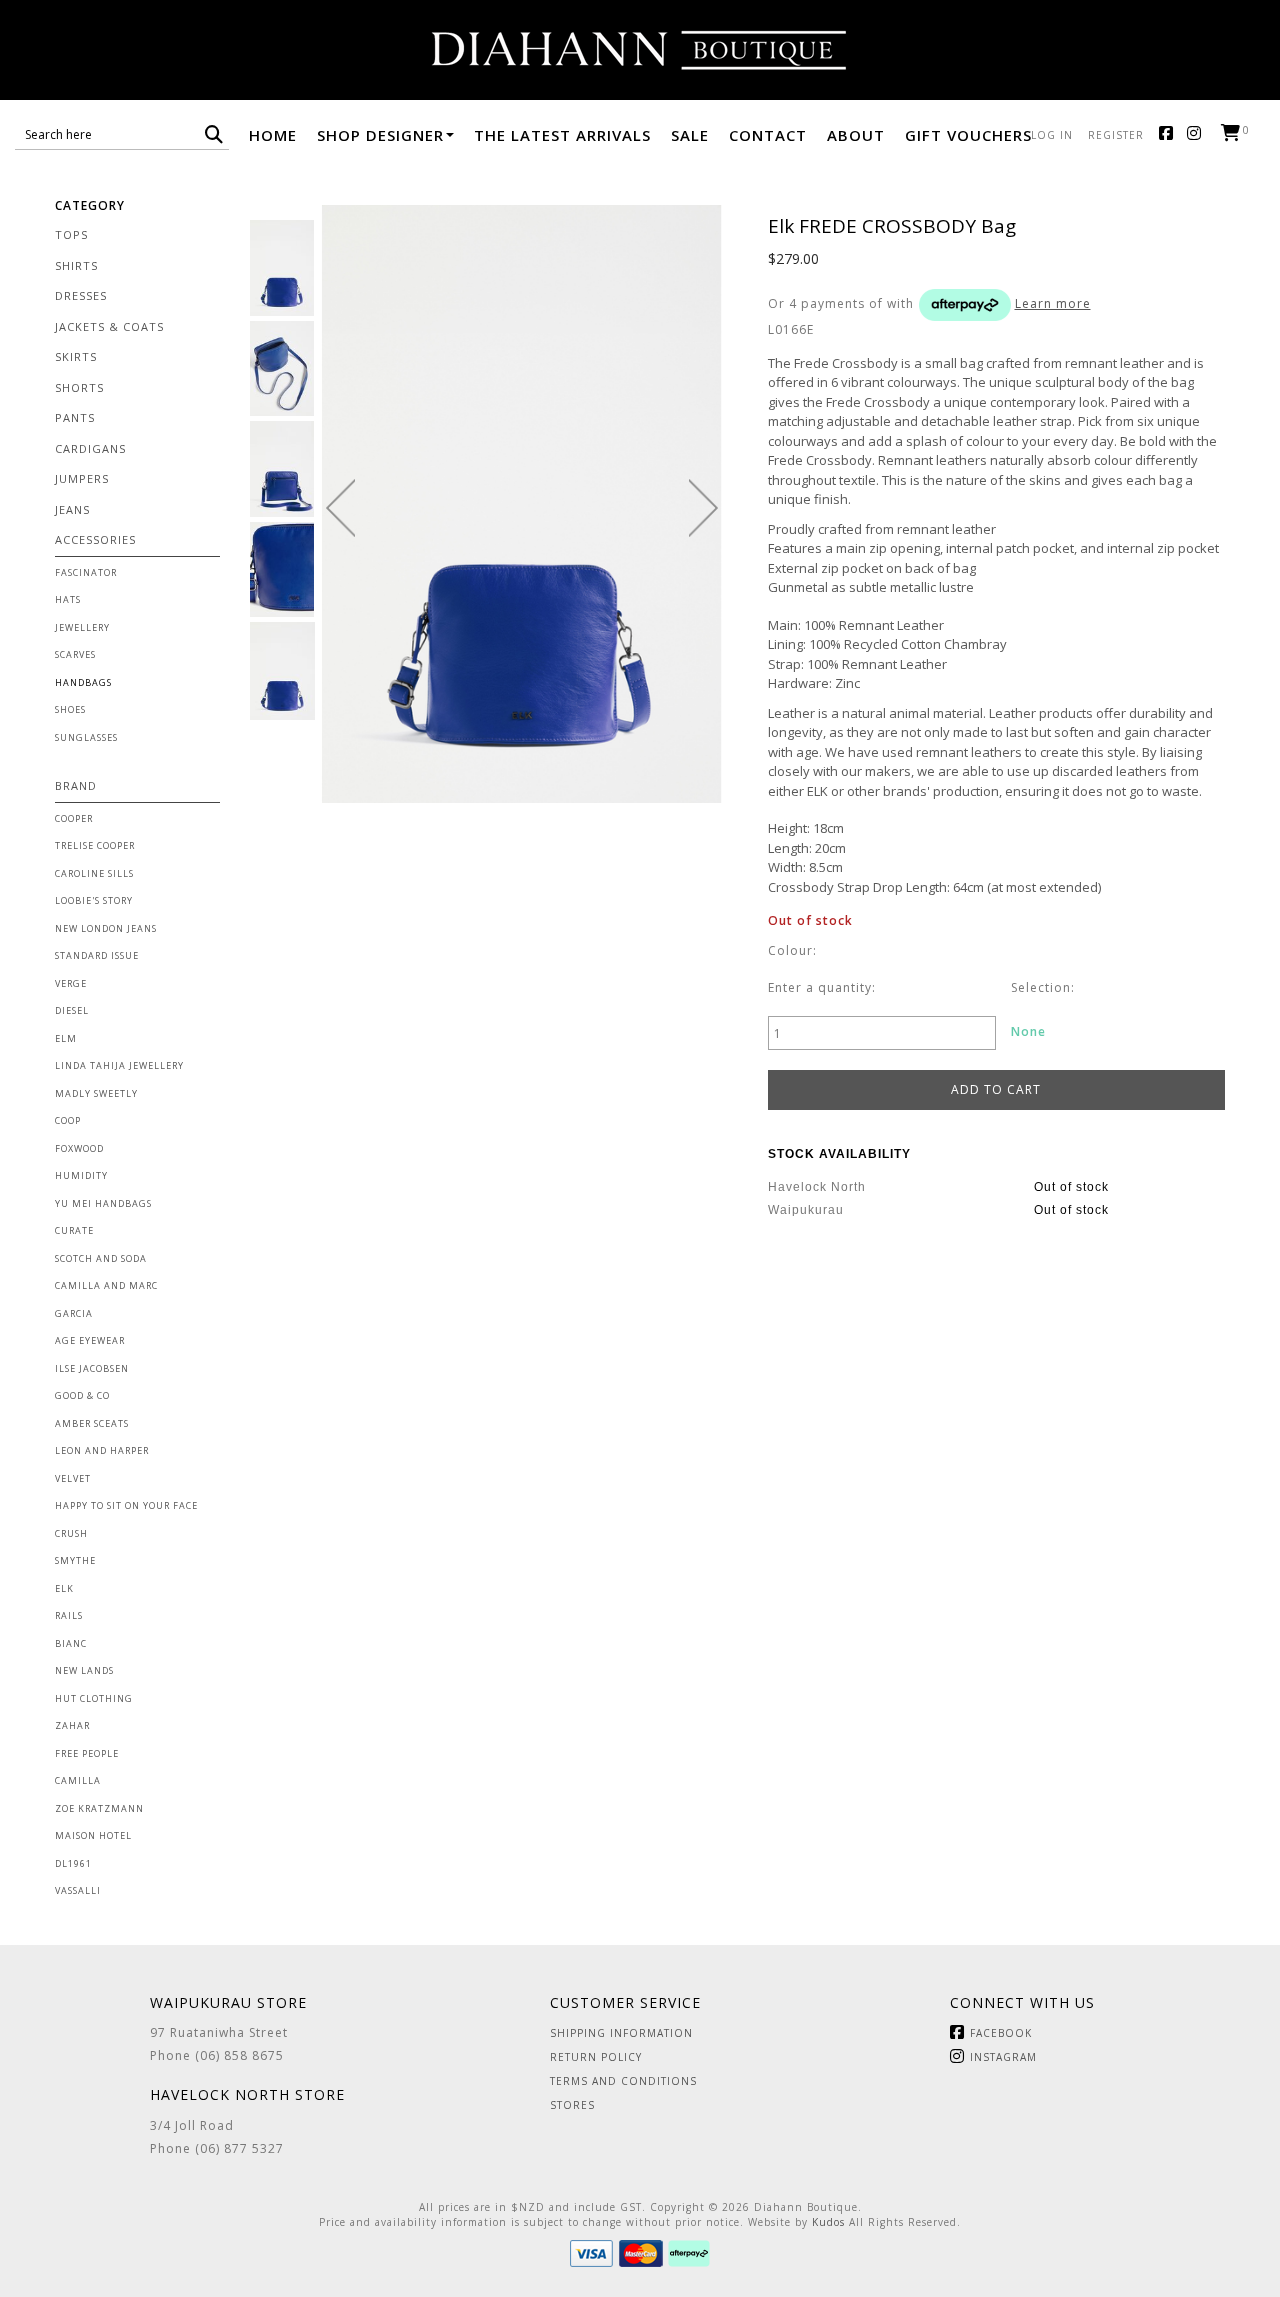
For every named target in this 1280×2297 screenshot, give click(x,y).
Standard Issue (97, 955)
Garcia (74, 1313)
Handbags (83, 682)
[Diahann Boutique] (640, 50)
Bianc (71, 1643)
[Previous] (340, 508)
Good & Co (82, 1395)
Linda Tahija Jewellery (119, 1065)
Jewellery (82, 627)
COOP (68, 1120)
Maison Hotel (93, 1835)
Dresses (81, 295)
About (856, 135)
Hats (68, 599)
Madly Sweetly (96, 1093)
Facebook (1170, 134)
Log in (1052, 135)
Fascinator (86, 572)
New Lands (84, 1670)
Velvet (73, 1478)
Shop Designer (380, 135)
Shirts (76, 265)
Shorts (79, 387)
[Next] (703, 508)
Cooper (74, 818)
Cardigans (90, 448)
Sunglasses (86, 737)
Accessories (95, 539)
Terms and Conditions (623, 2081)
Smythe (75, 1560)
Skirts (76, 356)
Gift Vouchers (968, 135)
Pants (75, 417)
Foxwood (79, 1148)
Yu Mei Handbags (103, 1203)
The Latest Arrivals (562, 135)
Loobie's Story (94, 900)
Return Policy (596, 2057)
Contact (768, 135)
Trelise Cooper (95, 845)
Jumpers (82, 478)
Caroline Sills (94, 873)
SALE (690, 135)
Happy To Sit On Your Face (126, 1505)
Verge (71, 983)
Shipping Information (621, 2033)
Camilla (78, 1780)
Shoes (70, 709)
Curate (74, 1230)
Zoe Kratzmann (99, 1808)
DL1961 (73, 1863)
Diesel (72, 1010)
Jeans (72, 509)
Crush (71, 1533)
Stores (572, 2105)
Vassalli (78, 1890)
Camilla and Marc (106, 1285)
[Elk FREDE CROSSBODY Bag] (282, 268)
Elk (64, 1588)
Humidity (81, 1175)
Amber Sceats (92, 1423)
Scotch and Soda (101, 1258)
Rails (69, 1615)
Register (1116, 135)
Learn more (1053, 303)
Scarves (75, 654)
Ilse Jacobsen (92, 1368)
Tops (71, 234)
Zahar (72, 1725)
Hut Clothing (94, 1698)
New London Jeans (106, 928)
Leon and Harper (102, 1450)
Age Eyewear (90, 1340)
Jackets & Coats (109, 326)
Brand (76, 785)
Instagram (1199, 134)
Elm (66, 1038)
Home (273, 135)
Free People (87, 1753)
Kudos (828, 2222)
